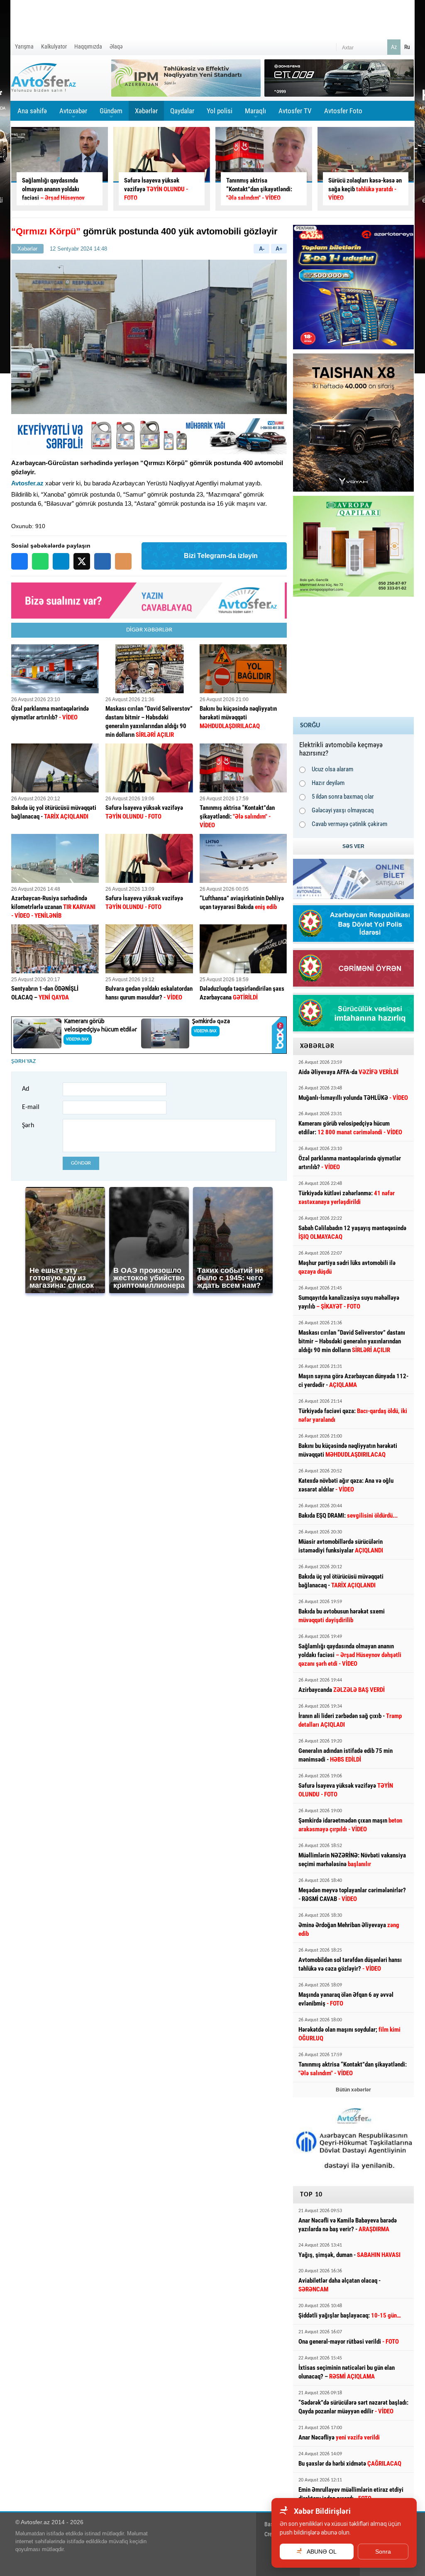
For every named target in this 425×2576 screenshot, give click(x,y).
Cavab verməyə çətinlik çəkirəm (349, 824)
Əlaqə (116, 46)
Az (394, 47)
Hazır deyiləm (328, 783)
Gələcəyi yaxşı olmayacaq (343, 810)
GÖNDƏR (81, 1163)
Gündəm (111, 114)
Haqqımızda (88, 46)
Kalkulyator (54, 46)
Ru (407, 47)
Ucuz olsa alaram (332, 769)
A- (262, 249)
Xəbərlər (146, 111)
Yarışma (24, 46)
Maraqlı (255, 114)
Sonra (383, 2552)
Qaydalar (182, 111)
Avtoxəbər (73, 114)
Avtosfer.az (27, 483)
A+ (279, 249)
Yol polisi (220, 111)
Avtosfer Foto (343, 111)
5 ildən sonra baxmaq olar (343, 797)
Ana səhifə (32, 111)
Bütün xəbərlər (353, 2090)
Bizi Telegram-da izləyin (221, 556)
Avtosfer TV (295, 111)
